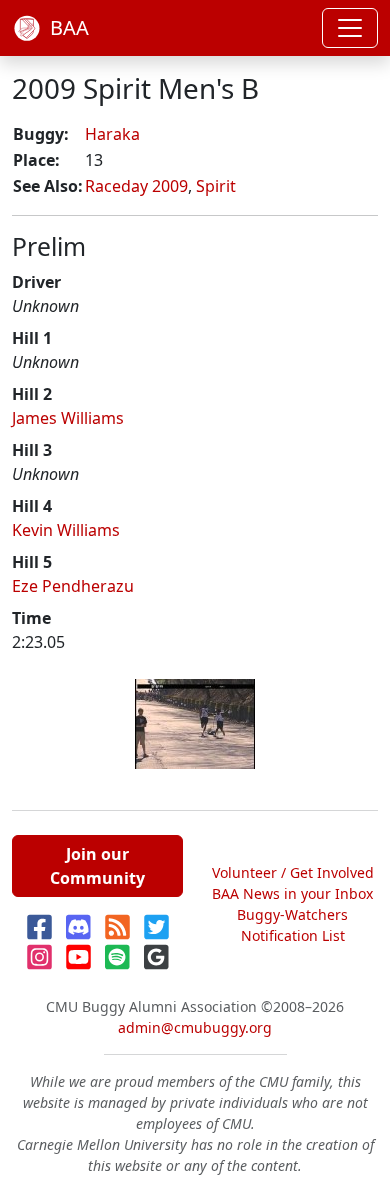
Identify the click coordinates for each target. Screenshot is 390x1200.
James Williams (68, 418)
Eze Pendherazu (73, 586)
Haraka (112, 134)
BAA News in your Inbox (292, 893)
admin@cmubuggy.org (195, 1027)
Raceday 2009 (136, 186)
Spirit (216, 186)
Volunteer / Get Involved (293, 872)
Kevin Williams (66, 530)
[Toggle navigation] (350, 28)
